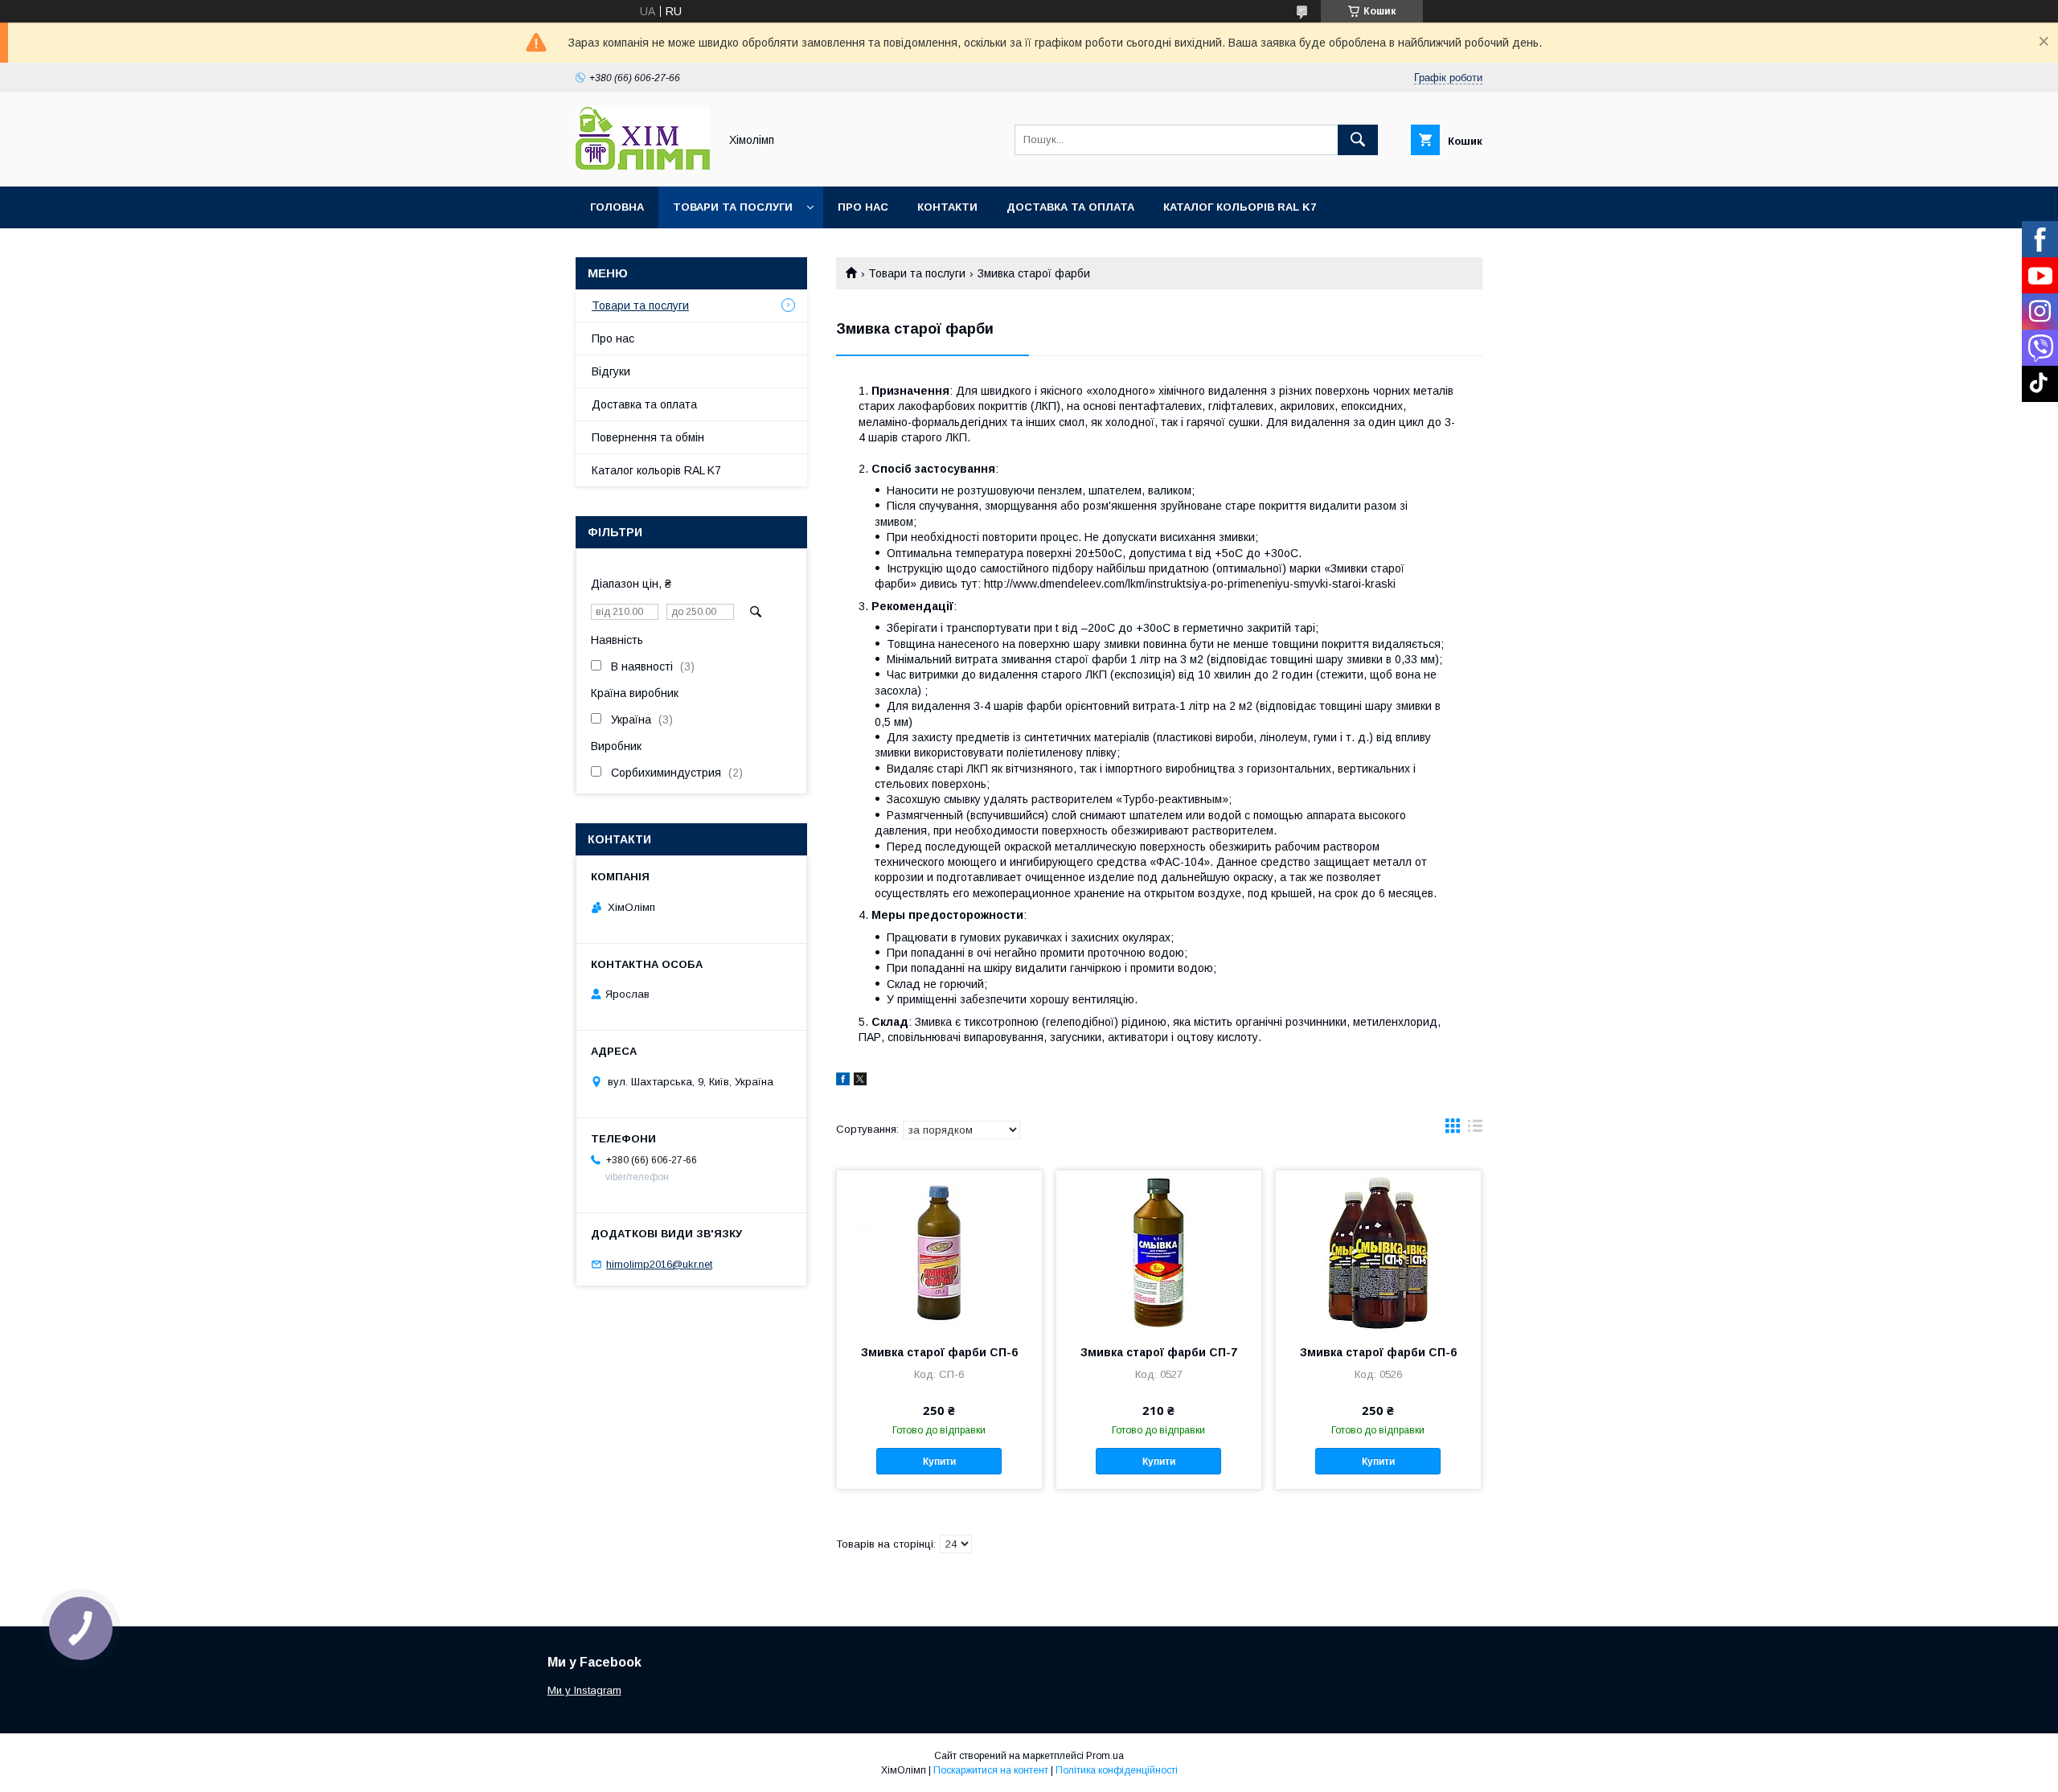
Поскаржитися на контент (991, 1770)
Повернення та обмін (648, 437)
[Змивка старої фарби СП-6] (939, 1251)
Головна (617, 207)
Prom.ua (1105, 1756)
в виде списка (1475, 1130)
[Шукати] (1358, 140)
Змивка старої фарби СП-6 (939, 1352)
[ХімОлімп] (643, 166)
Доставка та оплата (1070, 207)
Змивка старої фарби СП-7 (1159, 1352)
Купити (939, 1462)
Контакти (947, 207)
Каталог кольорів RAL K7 (1240, 207)
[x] (860, 1081)
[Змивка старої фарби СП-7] (1159, 1251)
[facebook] (843, 1081)
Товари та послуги (733, 207)
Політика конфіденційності (1117, 1770)
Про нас (863, 207)
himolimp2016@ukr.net (659, 1264)
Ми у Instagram (584, 1690)
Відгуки (611, 371)
